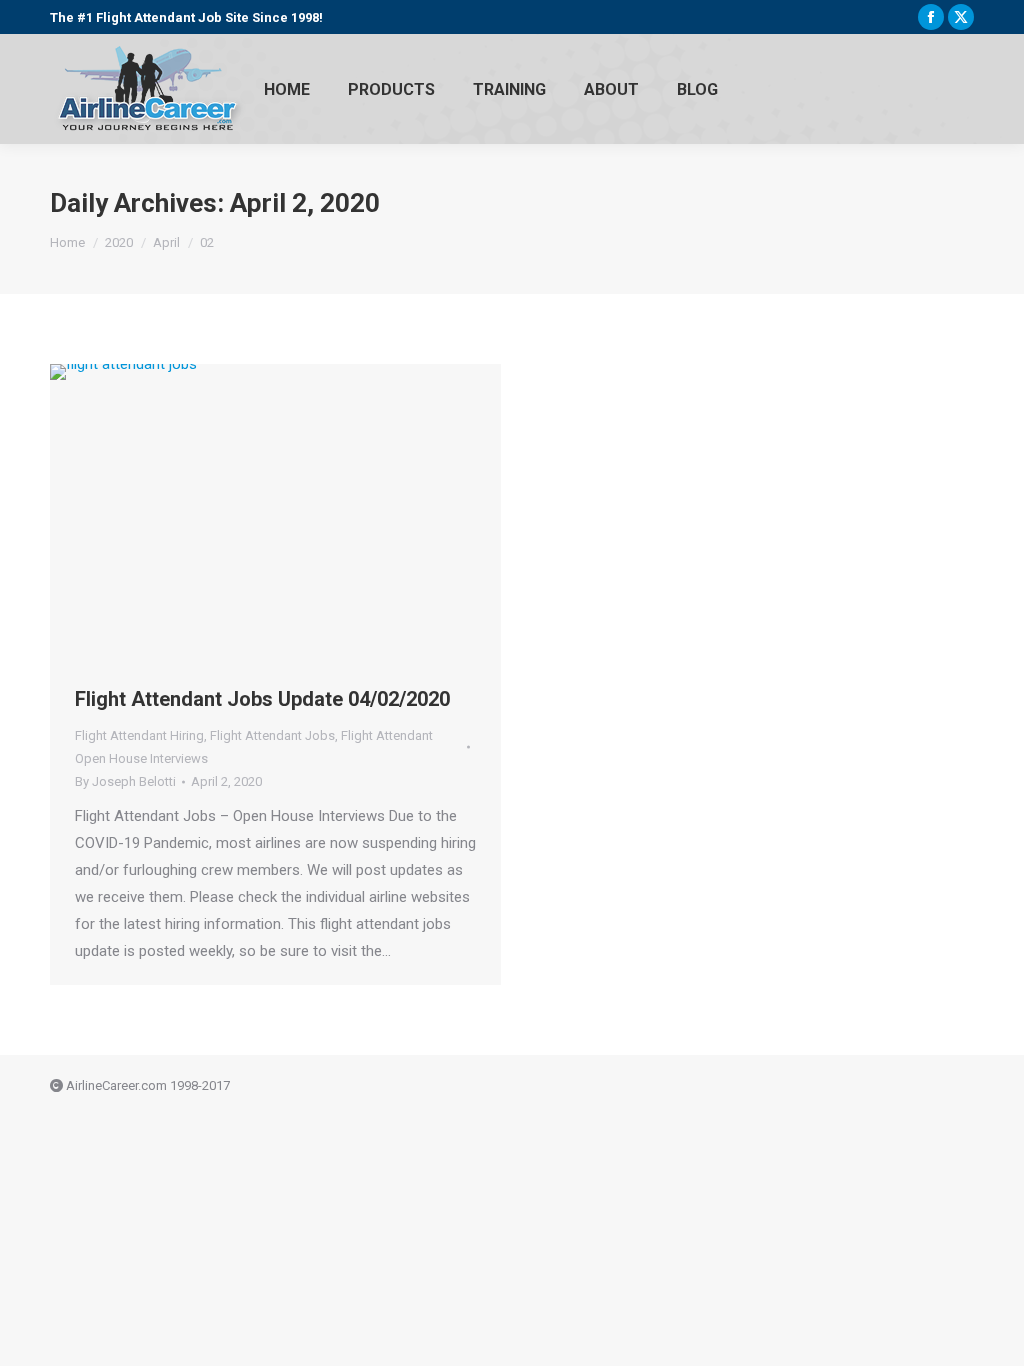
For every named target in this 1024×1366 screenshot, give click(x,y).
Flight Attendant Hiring (139, 735)
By (125, 781)
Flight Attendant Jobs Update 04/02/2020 (262, 699)
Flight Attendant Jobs (272, 735)
